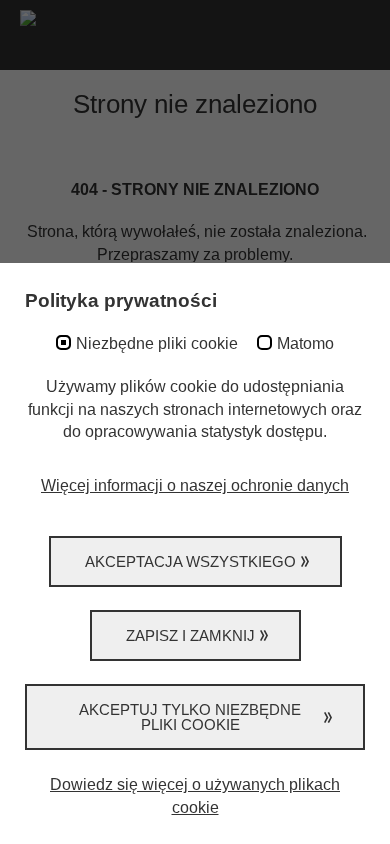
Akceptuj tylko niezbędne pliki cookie (190, 717)
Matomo (305, 343)
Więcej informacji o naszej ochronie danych (195, 485)
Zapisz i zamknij (190, 635)
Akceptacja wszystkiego (190, 561)
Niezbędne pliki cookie (157, 343)
